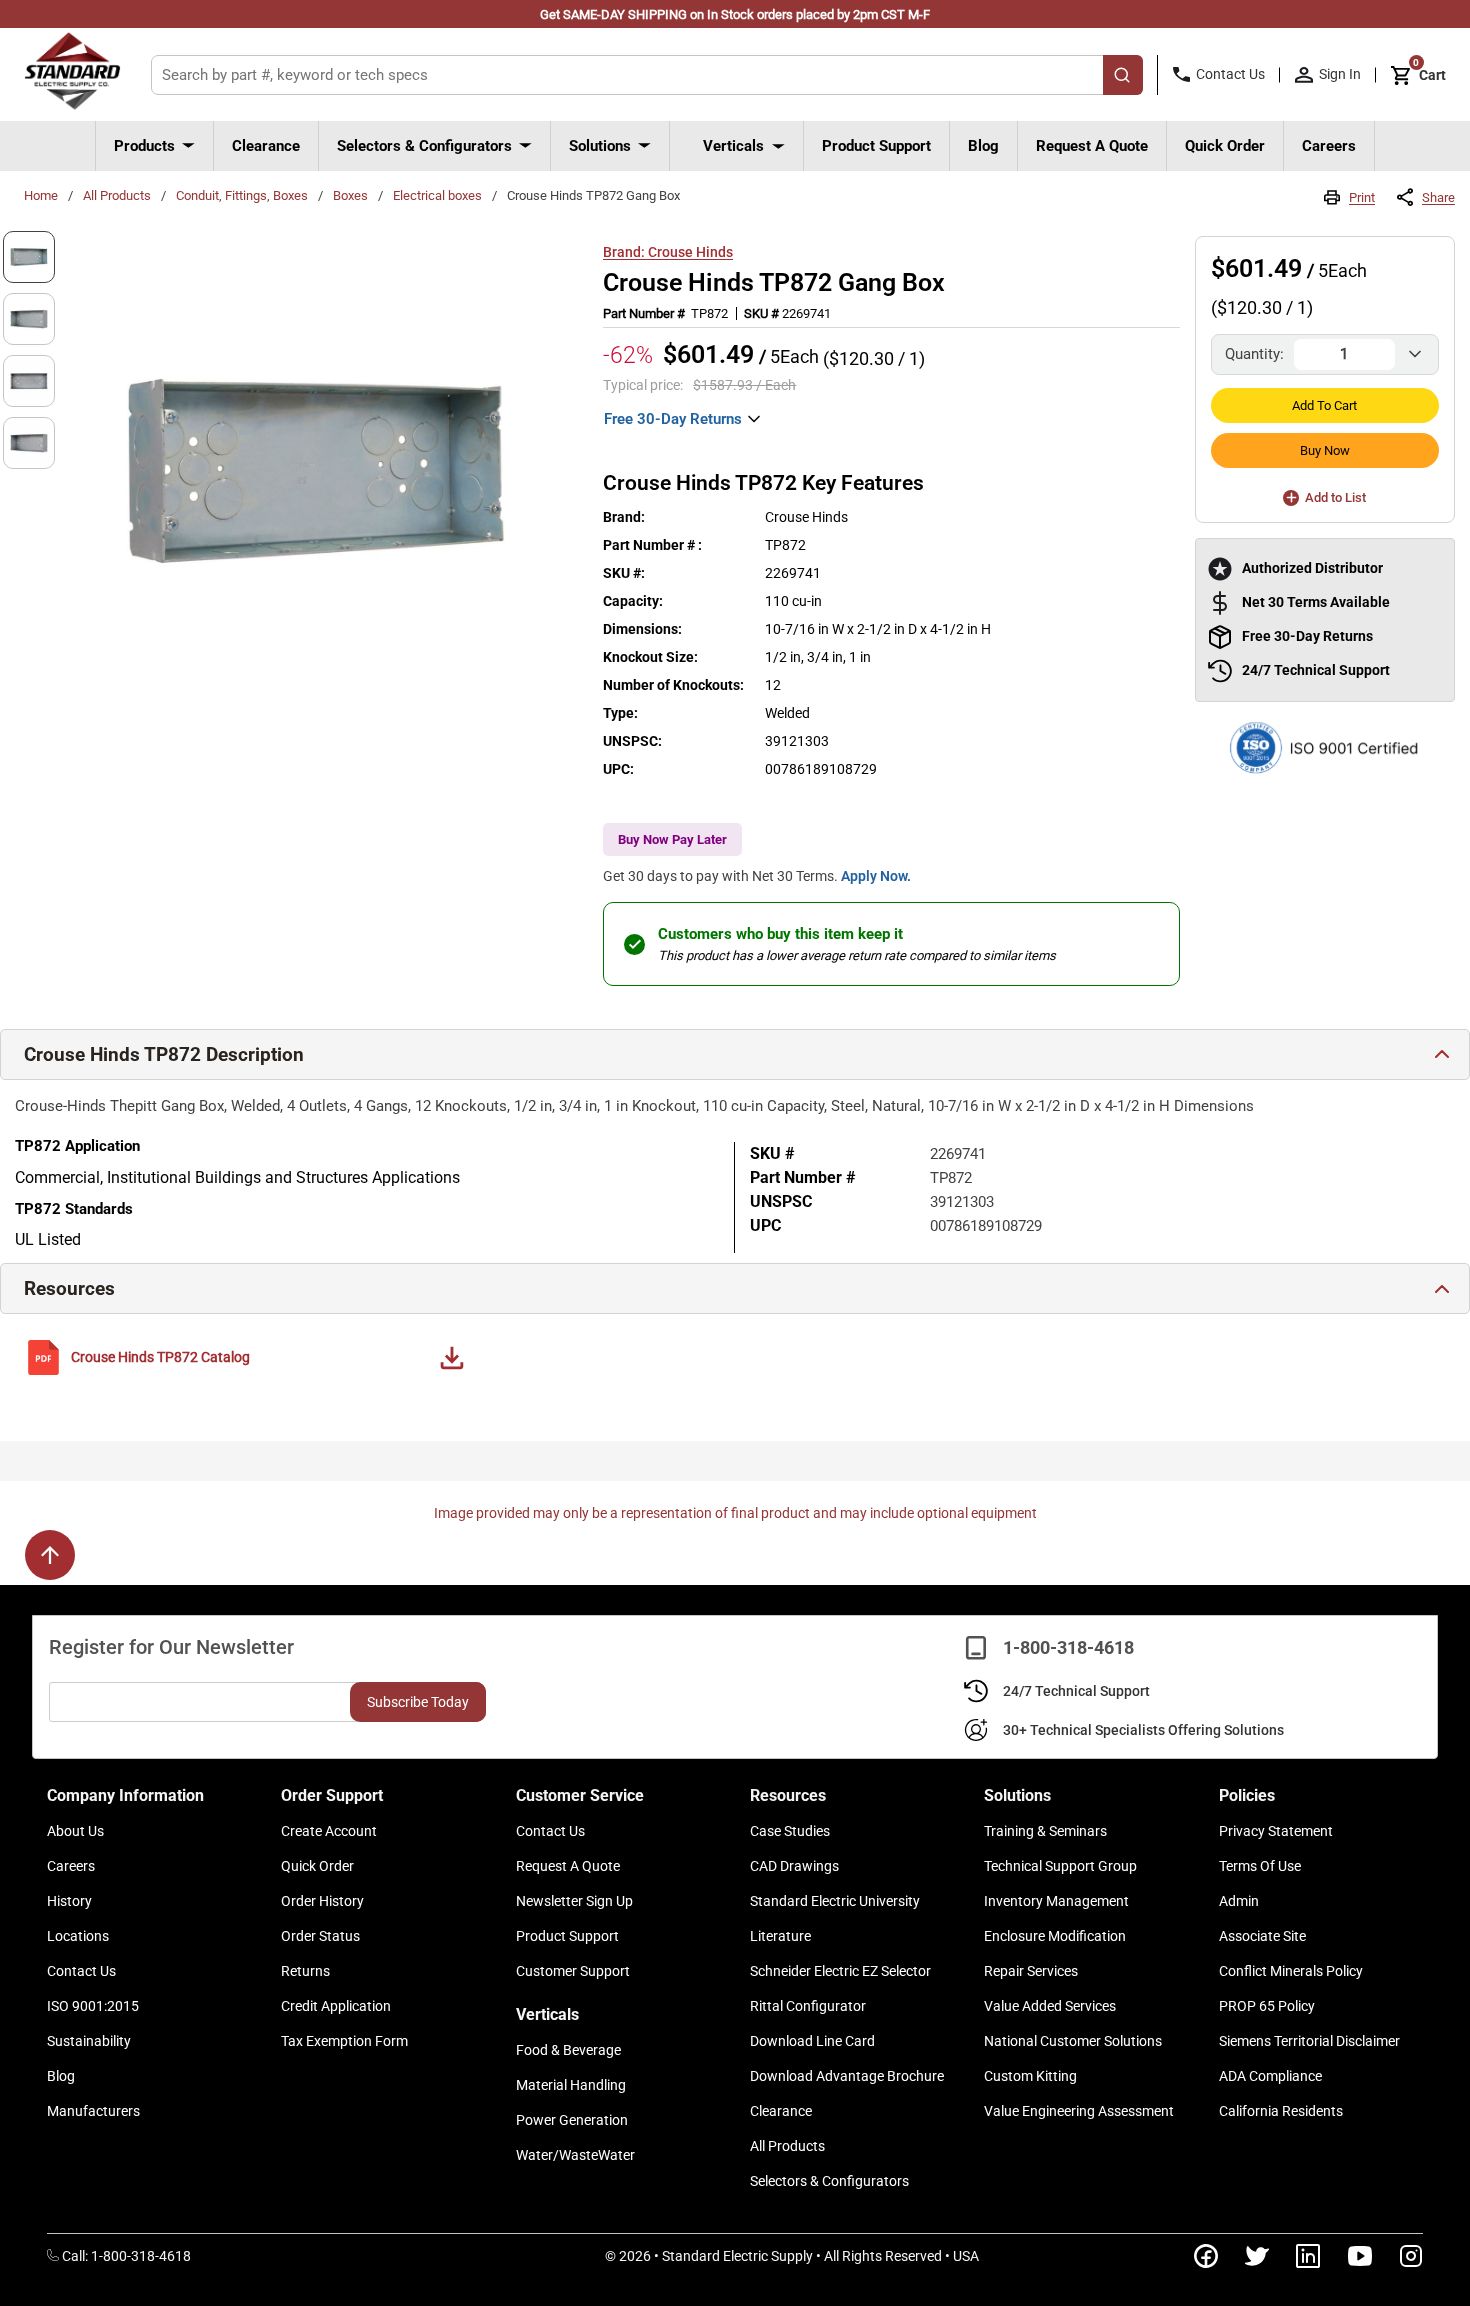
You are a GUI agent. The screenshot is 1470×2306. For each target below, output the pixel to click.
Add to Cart (1324, 405)
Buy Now (1325, 450)
